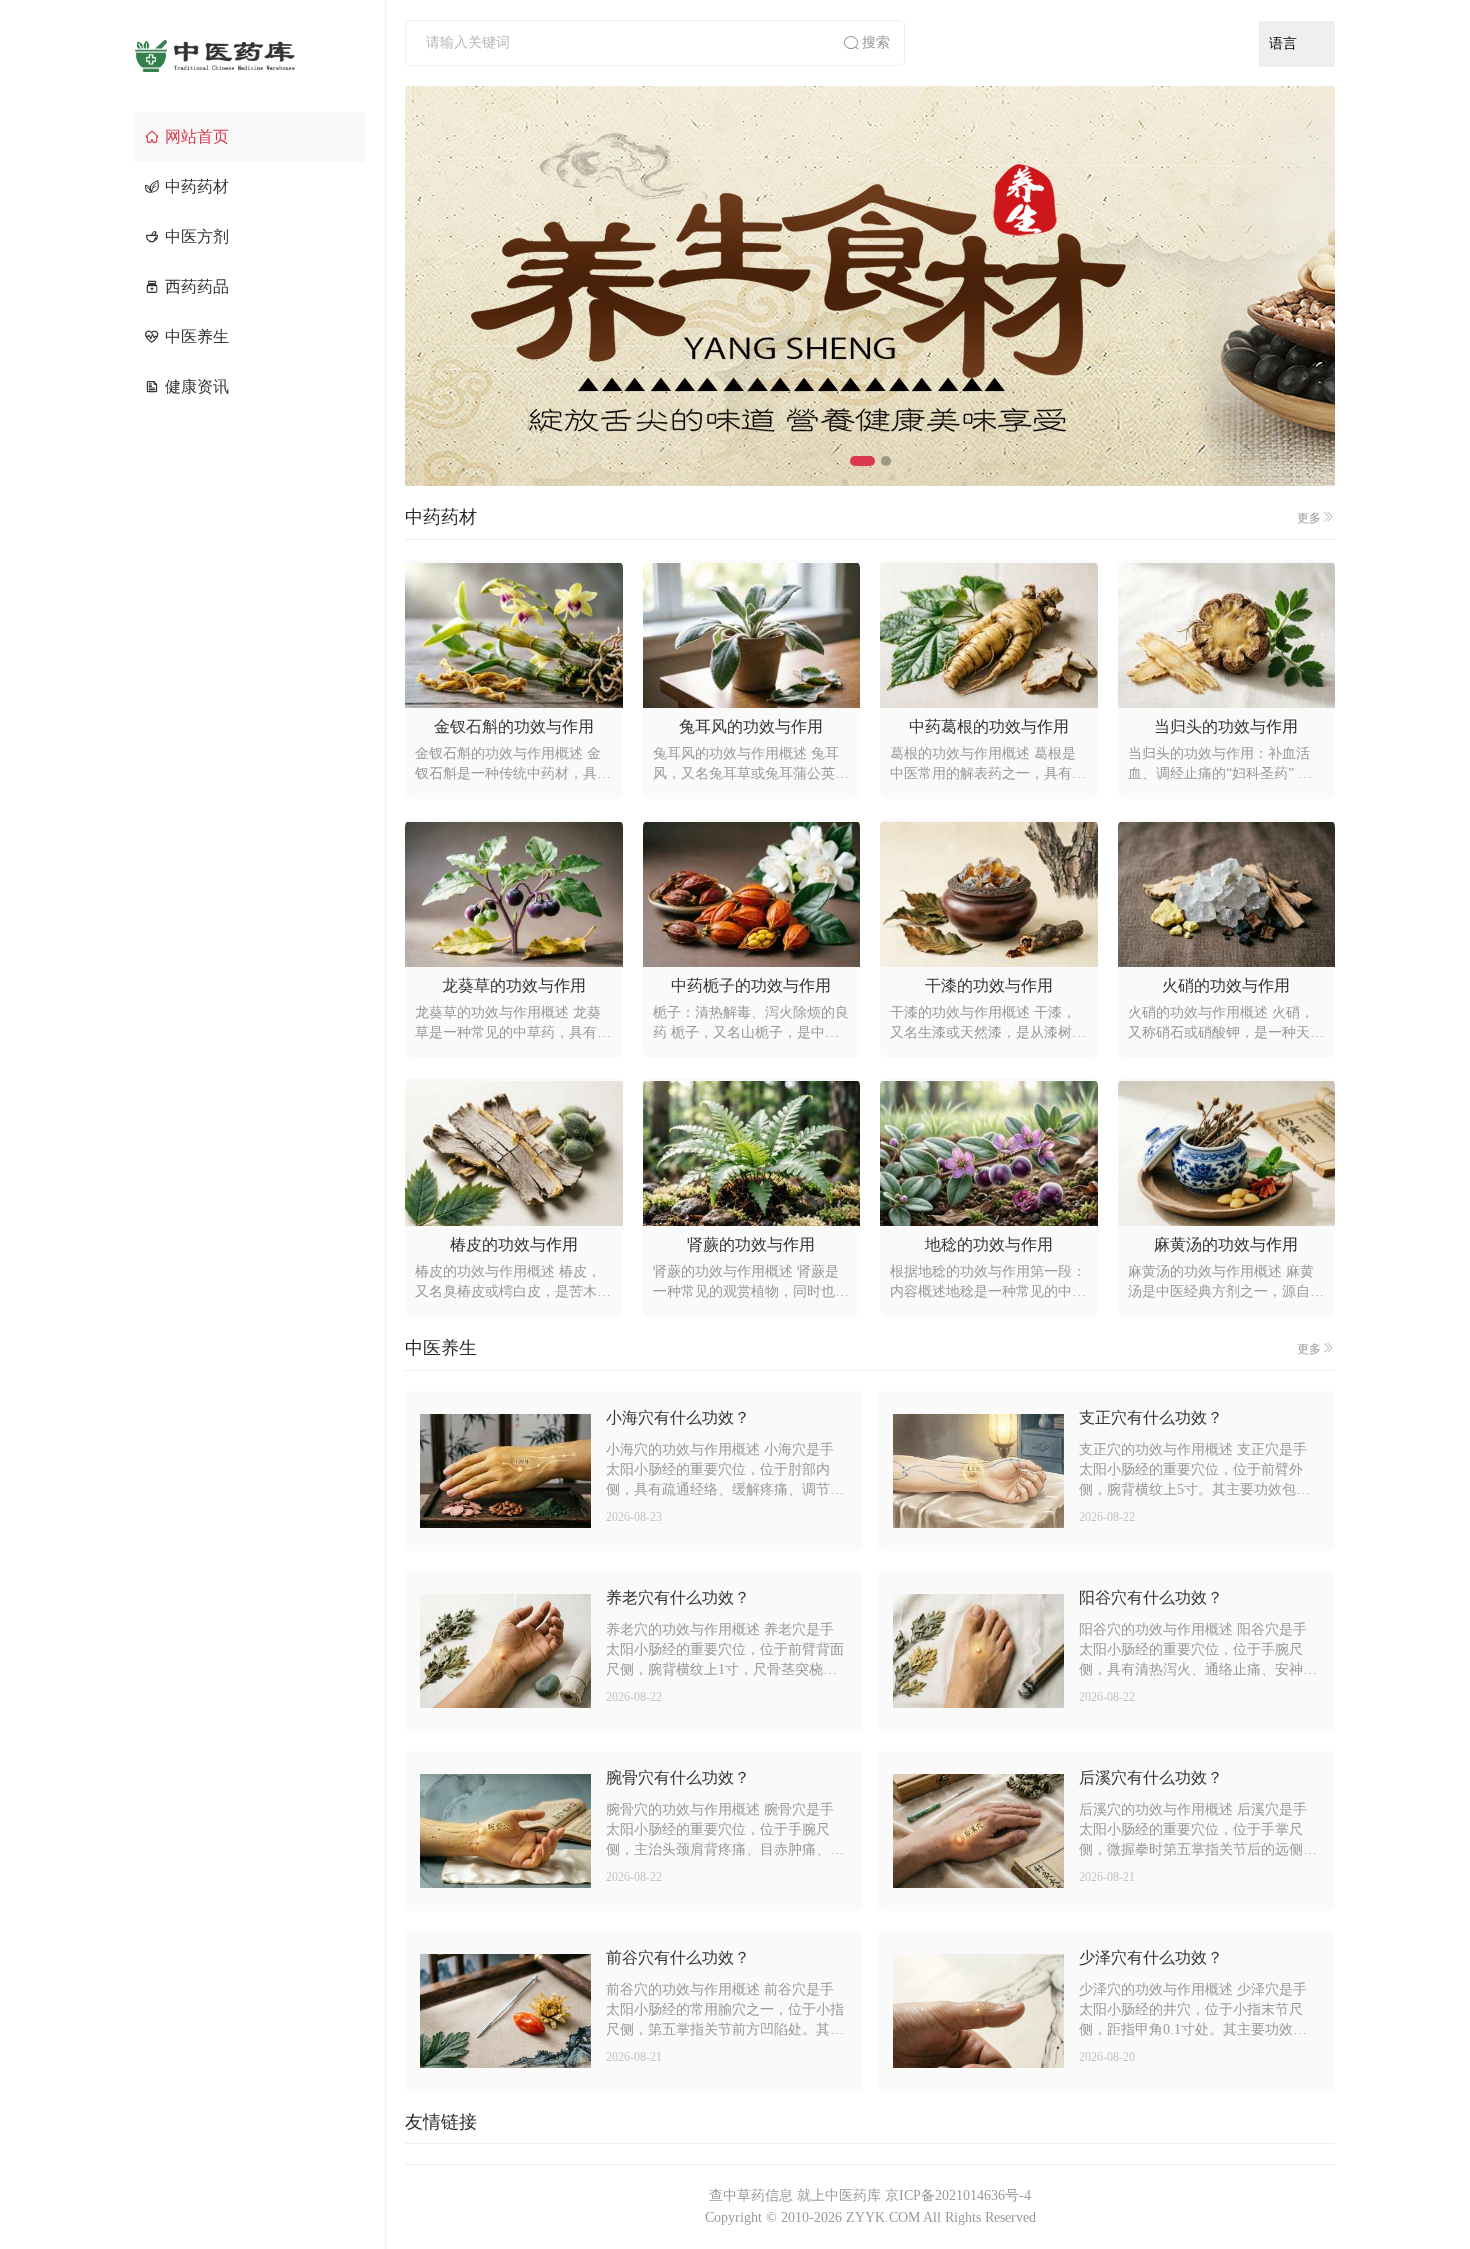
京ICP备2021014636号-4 (958, 2195)
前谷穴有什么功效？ (678, 1957)
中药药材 (197, 186)
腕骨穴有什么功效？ (678, 1777)
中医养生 (197, 336)
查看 (505, 1471)
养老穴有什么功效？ (678, 1597)
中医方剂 (197, 236)
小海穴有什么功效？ (678, 1417)
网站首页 (197, 136)
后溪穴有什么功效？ (1151, 1777)
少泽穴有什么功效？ (1151, 1957)
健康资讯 (197, 386)
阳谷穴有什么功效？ (1151, 1597)
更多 (1309, 518)
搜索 (876, 42)
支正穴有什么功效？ (1151, 1417)
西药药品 (197, 286)
